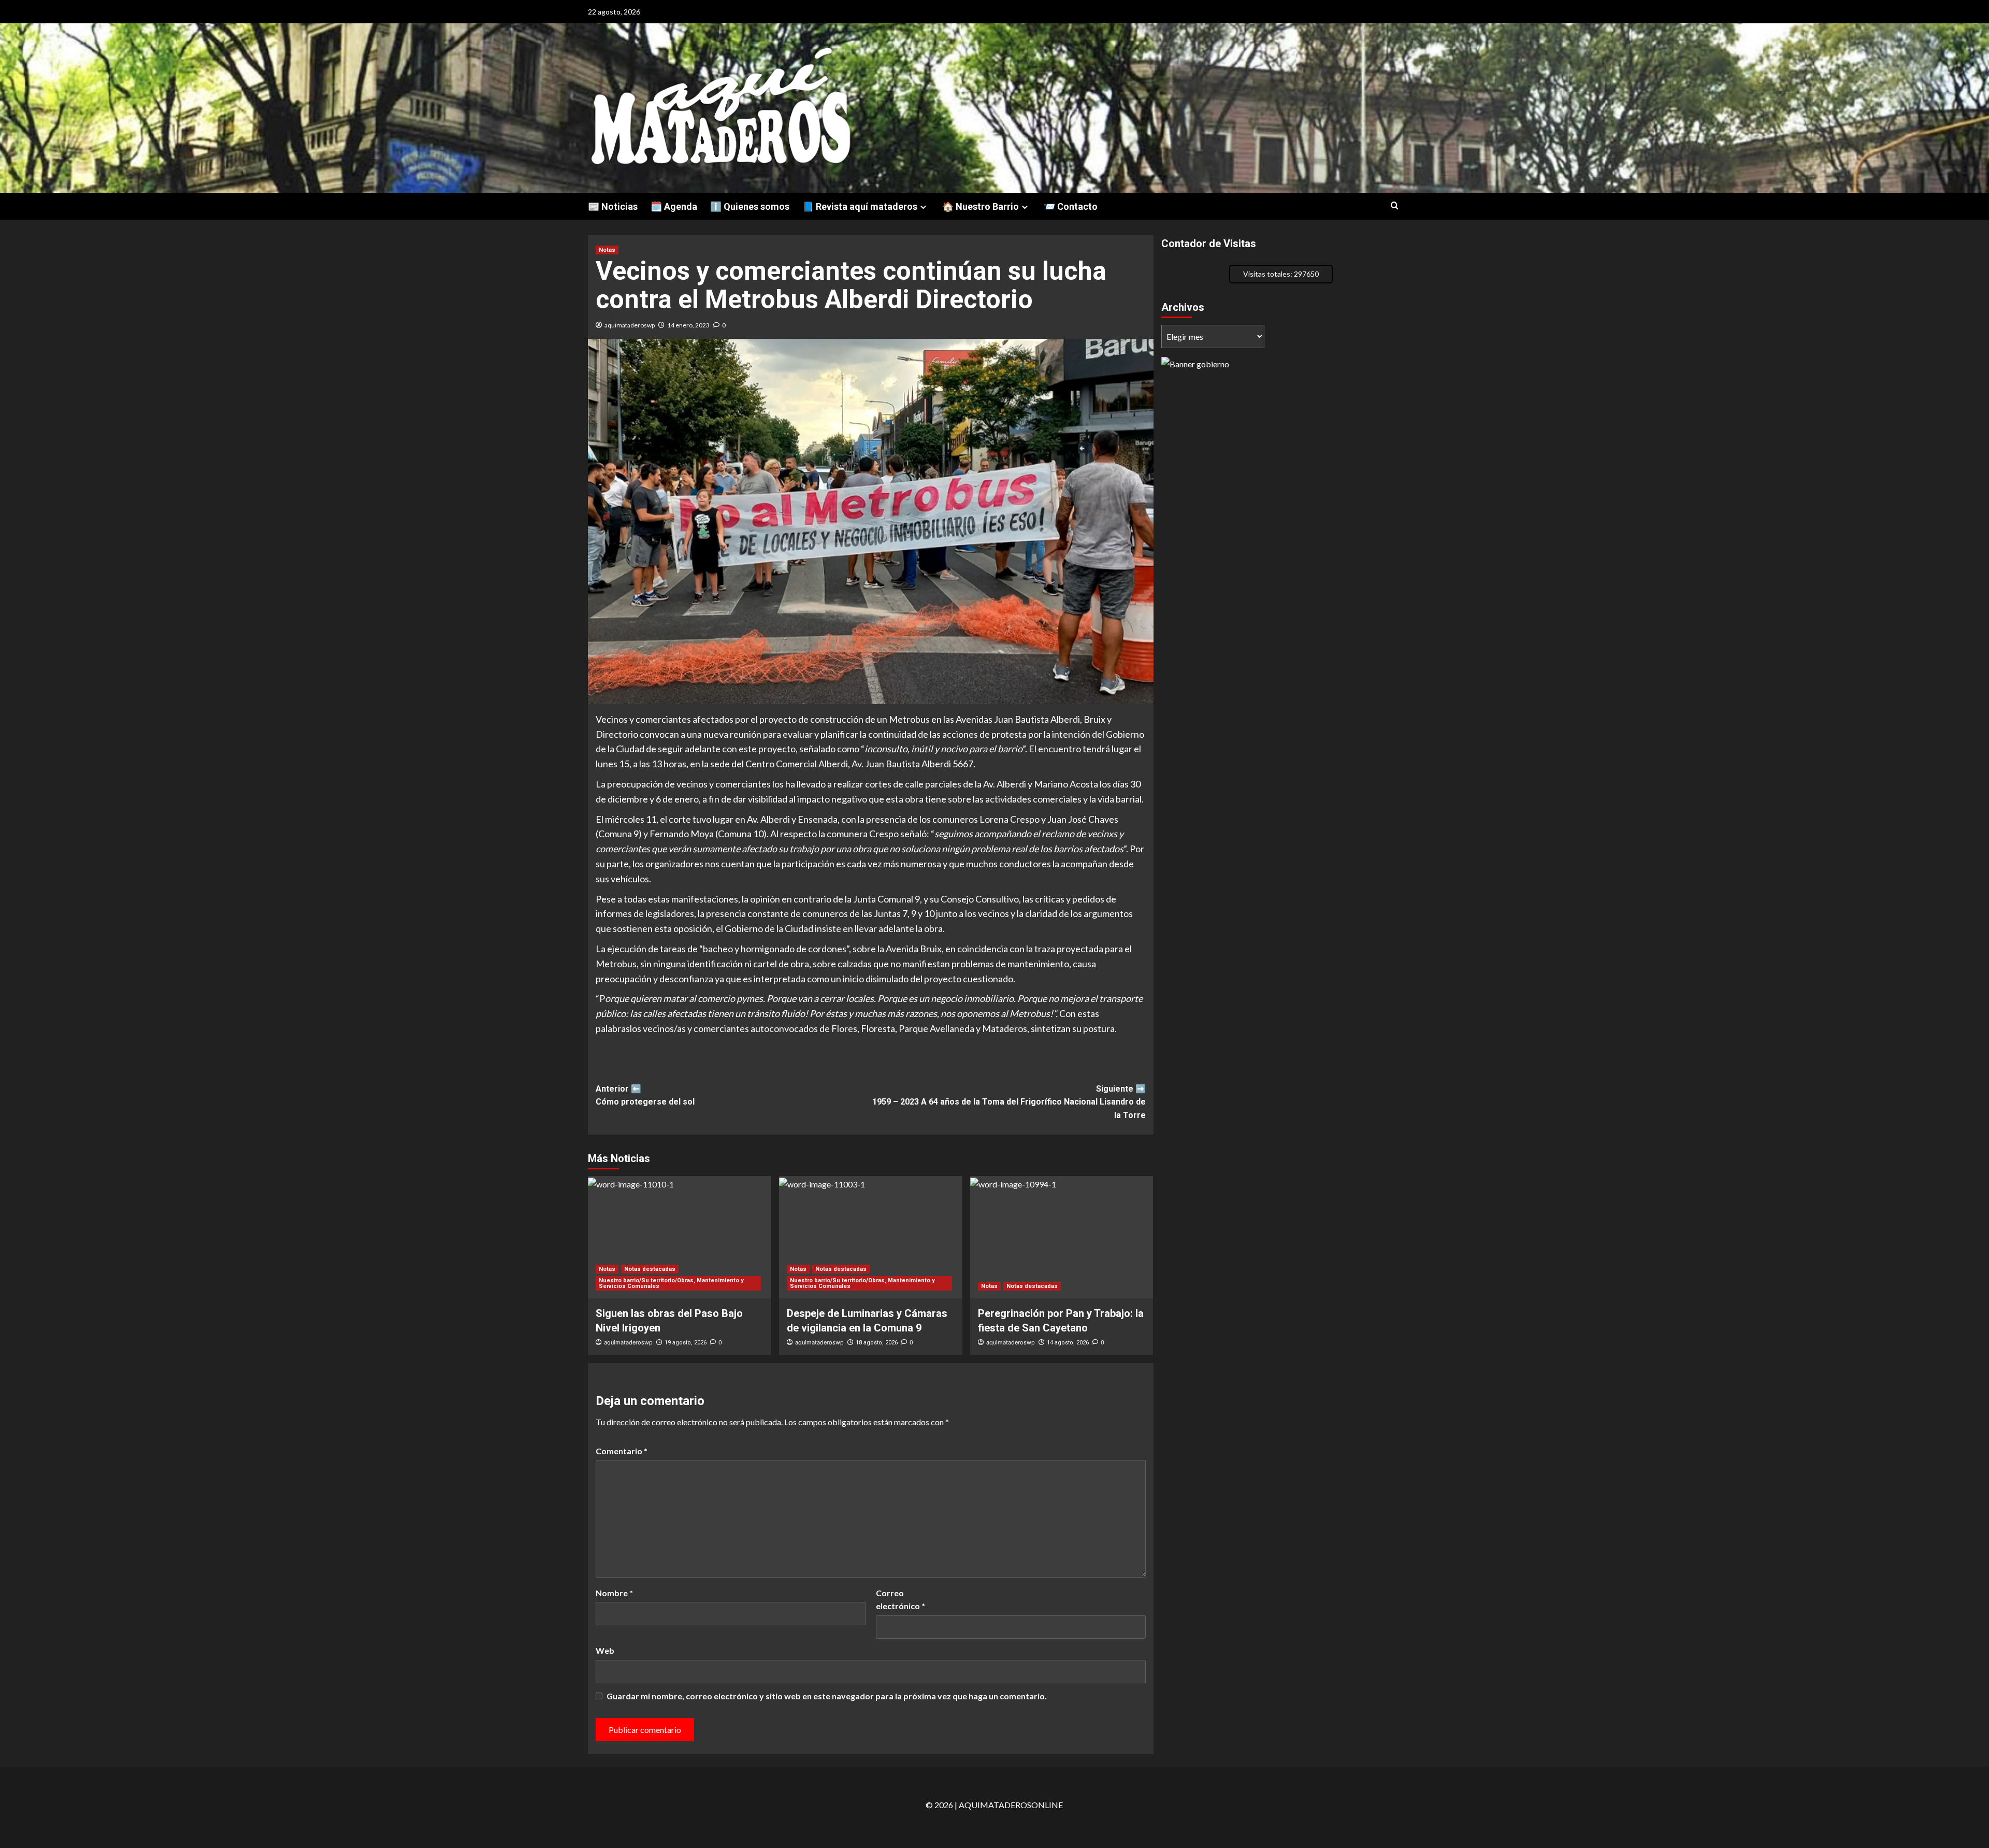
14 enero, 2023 (688, 325)
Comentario (622, 1451)
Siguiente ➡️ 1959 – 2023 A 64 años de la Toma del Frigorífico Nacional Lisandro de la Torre (1009, 1102)
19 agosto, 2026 (686, 1343)
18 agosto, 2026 (877, 1343)
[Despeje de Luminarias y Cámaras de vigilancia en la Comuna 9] (871, 1237)
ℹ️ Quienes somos (750, 206)
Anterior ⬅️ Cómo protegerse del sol (645, 1095)
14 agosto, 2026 (1068, 1343)
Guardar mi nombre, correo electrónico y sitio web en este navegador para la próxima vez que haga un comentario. (827, 1696)
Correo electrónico (900, 1600)
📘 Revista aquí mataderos (860, 206)
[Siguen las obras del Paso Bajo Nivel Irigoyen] (680, 1237)
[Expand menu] (923, 207)
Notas (607, 250)
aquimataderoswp (630, 325)
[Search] (1395, 206)
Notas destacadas (650, 1269)
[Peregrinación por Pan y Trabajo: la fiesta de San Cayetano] (1062, 1237)
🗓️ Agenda (674, 206)
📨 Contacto (1071, 206)
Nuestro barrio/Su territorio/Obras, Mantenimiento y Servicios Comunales (671, 1283)
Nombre (614, 1593)
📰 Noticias (613, 206)
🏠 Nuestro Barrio (981, 206)
